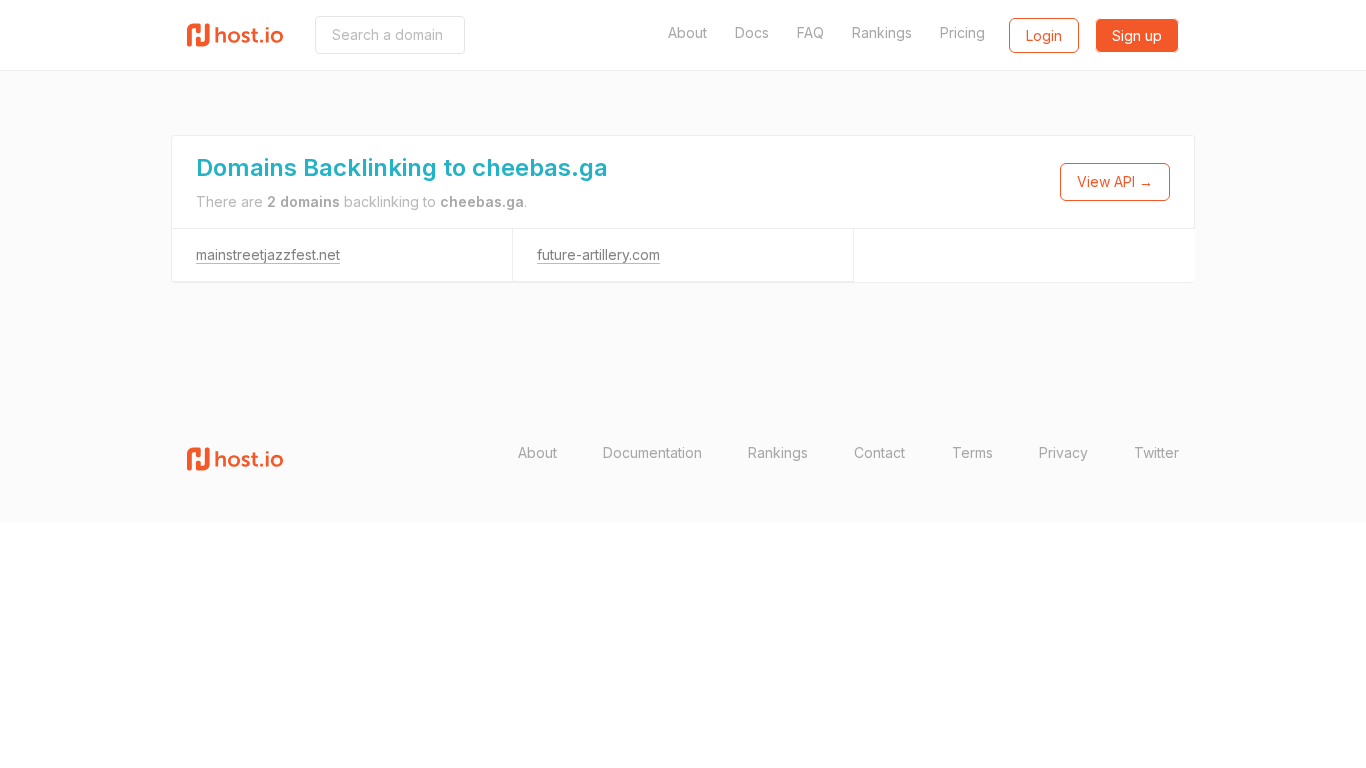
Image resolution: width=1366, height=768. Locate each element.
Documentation (652, 452)
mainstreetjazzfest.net (268, 254)
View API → (1115, 181)
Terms (972, 452)
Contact (879, 452)
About (687, 32)
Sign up (1137, 35)
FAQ (810, 32)
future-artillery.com (598, 254)
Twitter (1156, 452)
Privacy (1063, 452)
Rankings (882, 32)
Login (1044, 35)
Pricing (962, 32)
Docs (752, 32)
